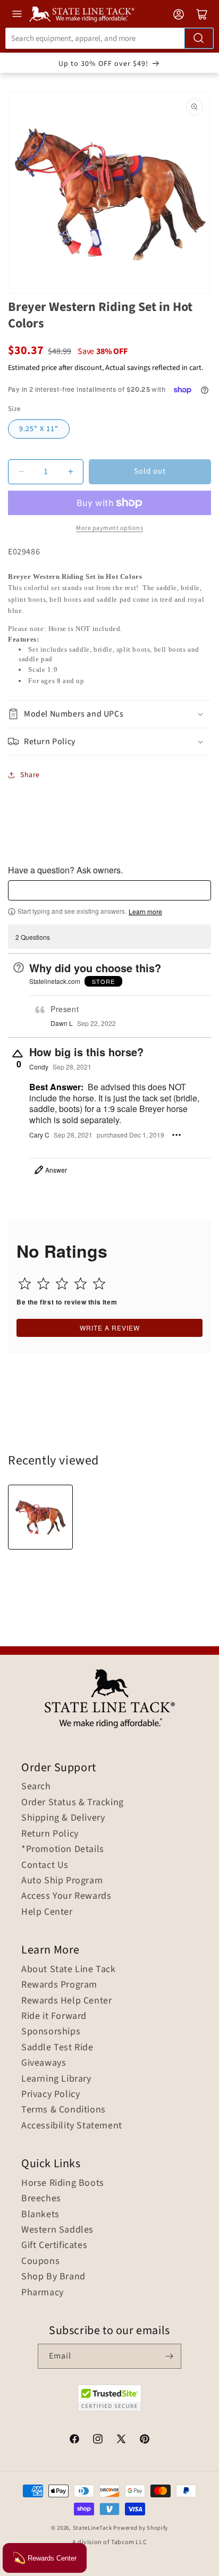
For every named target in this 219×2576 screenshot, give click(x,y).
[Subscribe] (169, 2356)
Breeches (41, 2199)
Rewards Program (59, 1985)
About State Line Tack (69, 1969)
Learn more (145, 912)
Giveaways (44, 2063)
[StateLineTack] (82, 14)
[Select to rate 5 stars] (99, 1283)
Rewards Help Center (66, 2001)
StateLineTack (92, 2528)
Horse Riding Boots (63, 2183)
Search (36, 1787)
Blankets (40, 2215)
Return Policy (50, 1834)
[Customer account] (179, 14)
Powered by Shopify (141, 2528)
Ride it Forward (54, 2016)
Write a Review (110, 1328)
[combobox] (109, 38)
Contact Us (45, 1865)
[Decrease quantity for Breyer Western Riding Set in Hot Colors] (21, 472)
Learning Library (56, 2079)
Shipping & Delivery (63, 1818)
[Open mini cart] (202, 14)
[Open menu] (17, 14)
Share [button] (30, 775)
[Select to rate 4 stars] (81, 1283)
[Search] (199, 38)
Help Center (47, 1912)
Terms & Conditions (64, 2110)
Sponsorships (51, 2032)
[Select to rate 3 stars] (62, 1283)
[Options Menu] (176, 1135)
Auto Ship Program (62, 1881)
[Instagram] (98, 2440)
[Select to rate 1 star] (25, 1283)
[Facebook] (74, 2440)
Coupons (40, 2261)
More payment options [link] (109, 528)
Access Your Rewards (66, 1896)
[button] (109, 714)
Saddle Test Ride (57, 2048)
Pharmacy (43, 2293)
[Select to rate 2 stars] (43, 1283)
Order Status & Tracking (73, 1803)
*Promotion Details (63, 1849)
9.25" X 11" (39, 429)
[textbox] (109, 890)
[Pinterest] (145, 2440)
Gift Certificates (54, 2245)
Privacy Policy (50, 2094)
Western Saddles (57, 2230)
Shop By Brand (53, 2277)
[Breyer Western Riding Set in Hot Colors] (40, 1517)
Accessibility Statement (72, 2126)
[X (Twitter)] (121, 2440)
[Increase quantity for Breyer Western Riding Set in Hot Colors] (70, 472)
